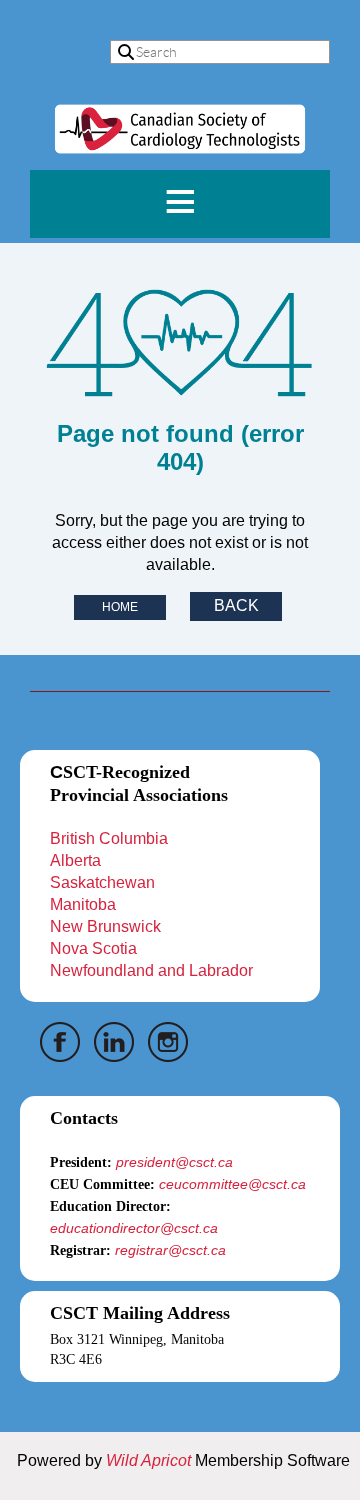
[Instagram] (168, 1042)
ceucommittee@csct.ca (232, 1184)
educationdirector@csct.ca (134, 1228)
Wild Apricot (148, 1460)
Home (120, 607)
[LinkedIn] (114, 1042)
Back (236, 605)
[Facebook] (60, 1042)
